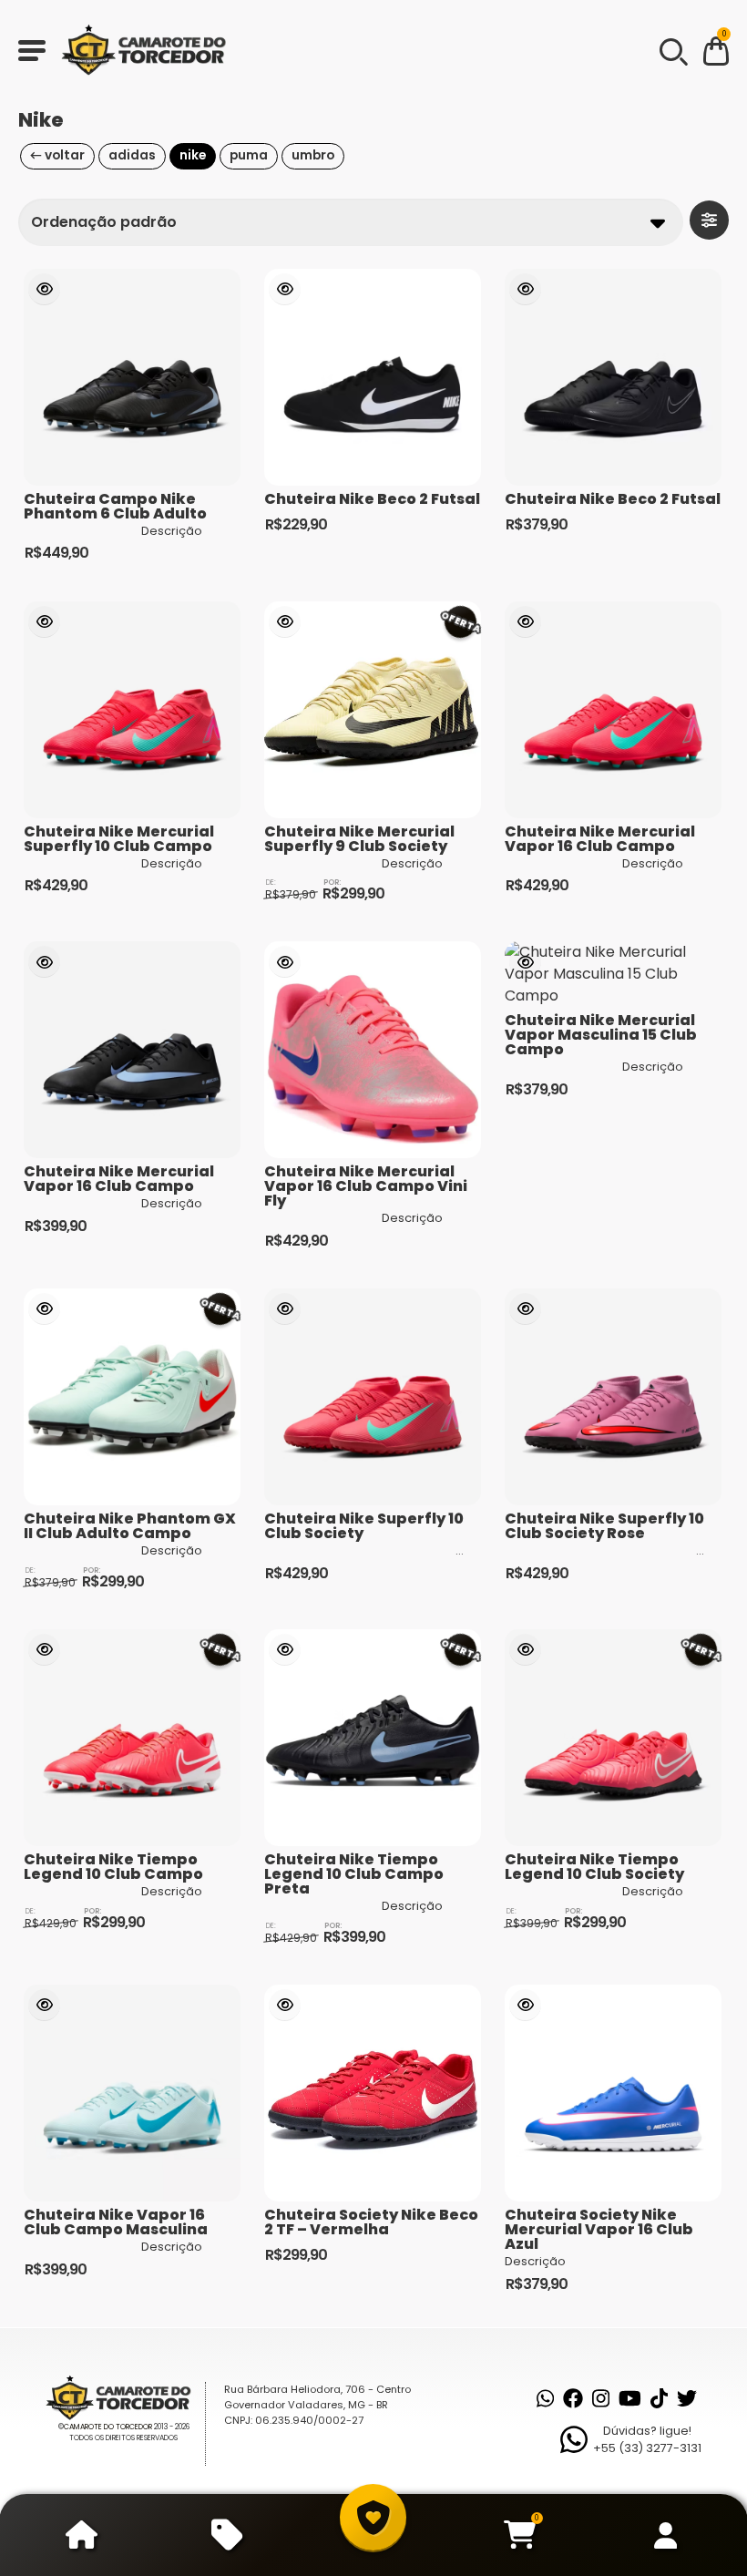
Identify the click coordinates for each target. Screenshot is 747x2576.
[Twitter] (687, 2398)
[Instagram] (601, 2398)
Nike (193, 155)
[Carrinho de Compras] (716, 54)
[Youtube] (630, 2398)
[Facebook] (573, 2398)
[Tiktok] (659, 2398)
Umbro (313, 155)
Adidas (132, 155)
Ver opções (44, 289)
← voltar (57, 155)
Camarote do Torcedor (108, 2427)
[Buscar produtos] (672, 50)
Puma (249, 155)
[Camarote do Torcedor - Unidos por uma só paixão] (149, 50)
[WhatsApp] (545, 2398)
